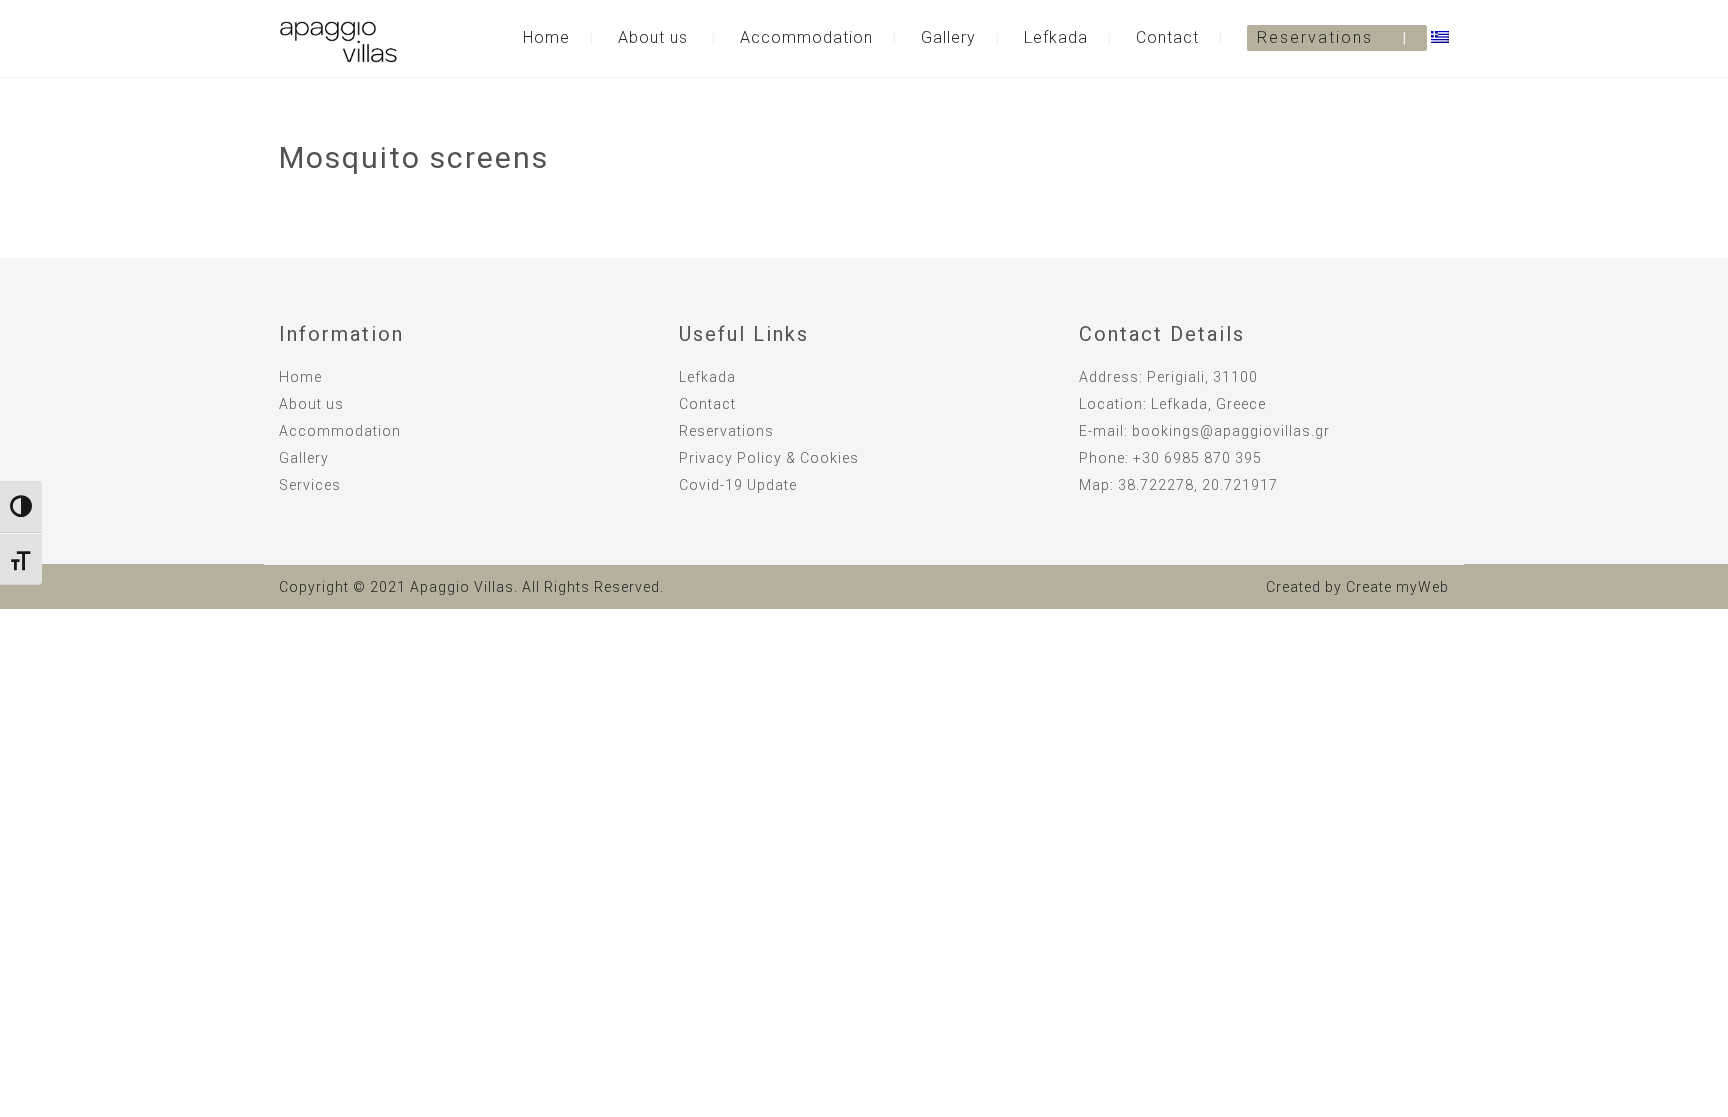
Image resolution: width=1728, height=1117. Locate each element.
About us (653, 37)
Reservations (1315, 37)
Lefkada (1056, 37)
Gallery (948, 37)
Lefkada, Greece (1208, 404)
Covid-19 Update (738, 485)
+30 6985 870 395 (1197, 458)
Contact (1167, 37)
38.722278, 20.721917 (1198, 485)
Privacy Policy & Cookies (769, 458)
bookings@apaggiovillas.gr (1231, 431)
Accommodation (806, 37)
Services (310, 485)
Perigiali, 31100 (1202, 377)
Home (546, 37)
